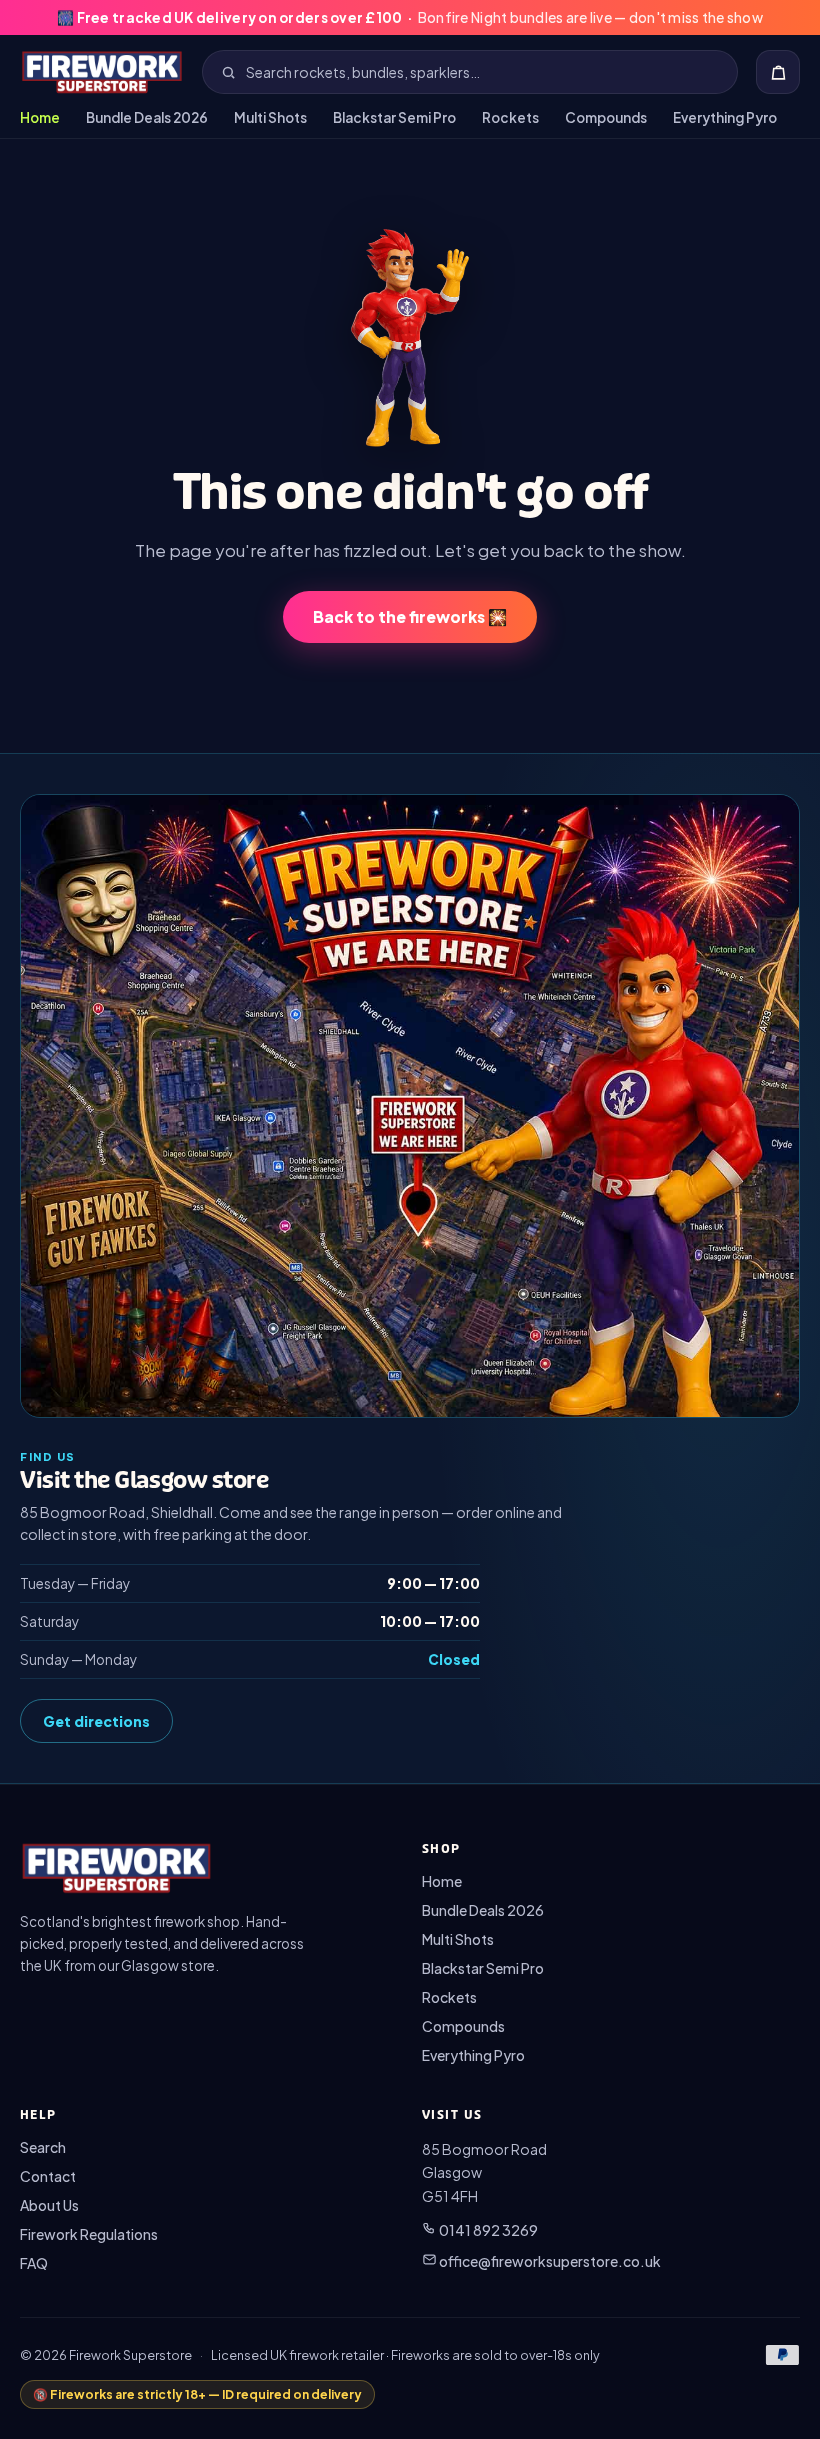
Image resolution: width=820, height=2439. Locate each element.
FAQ (34, 2263)
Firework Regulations (89, 2234)
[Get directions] (410, 1106)
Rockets (510, 117)
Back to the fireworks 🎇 (410, 616)
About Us (49, 2205)
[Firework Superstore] (102, 72)
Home (40, 117)
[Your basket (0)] (778, 72)
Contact (48, 2176)
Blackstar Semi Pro (394, 117)
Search (43, 2147)
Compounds (606, 117)
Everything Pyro (725, 117)
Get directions (96, 1721)
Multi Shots (270, 117)
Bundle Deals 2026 (147, 117)
